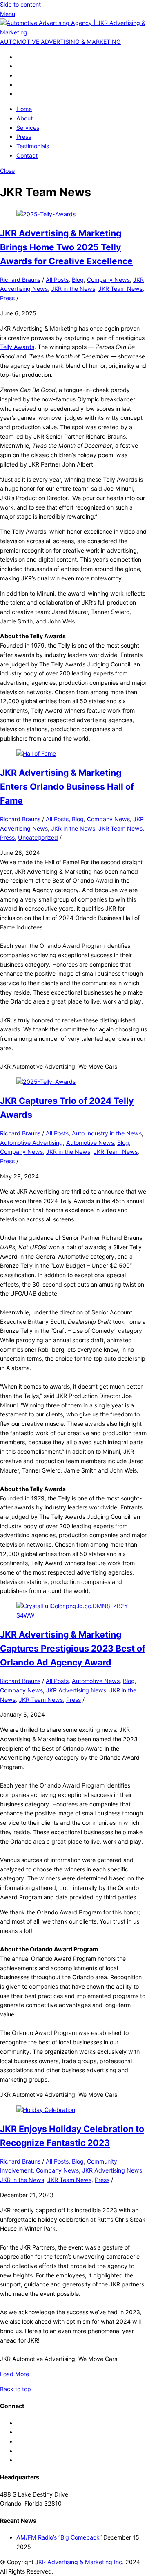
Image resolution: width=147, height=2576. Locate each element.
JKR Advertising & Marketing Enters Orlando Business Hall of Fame (67, 786)
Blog (78, 280)
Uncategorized (38, 837)
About (24, 118)
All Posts (57, 280)
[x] (19, 66)
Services (28, 128)
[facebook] (19, 57)
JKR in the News (73, 289)
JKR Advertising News (76, 1690)
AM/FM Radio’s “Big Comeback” (59, 2537)
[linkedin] (19, 85)
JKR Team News (120, 289)
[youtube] (19, 94)
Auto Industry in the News (107, 1133)
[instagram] (19, 75)
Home (24, 109)
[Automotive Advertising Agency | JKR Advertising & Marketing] (73, 32)
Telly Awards (17, 347)
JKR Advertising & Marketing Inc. (79, 2562)
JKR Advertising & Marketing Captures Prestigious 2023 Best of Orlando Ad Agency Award (73, 1648)
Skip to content (20, 4)
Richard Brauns (20, 280)
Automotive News (90, 1143)
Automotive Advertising (31, 1143)
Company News (108, 280)
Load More (14, 2374)
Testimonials (33, 146)
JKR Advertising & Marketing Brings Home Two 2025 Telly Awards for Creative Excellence (66, 247)
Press (24, 137)
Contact (27, 155)
